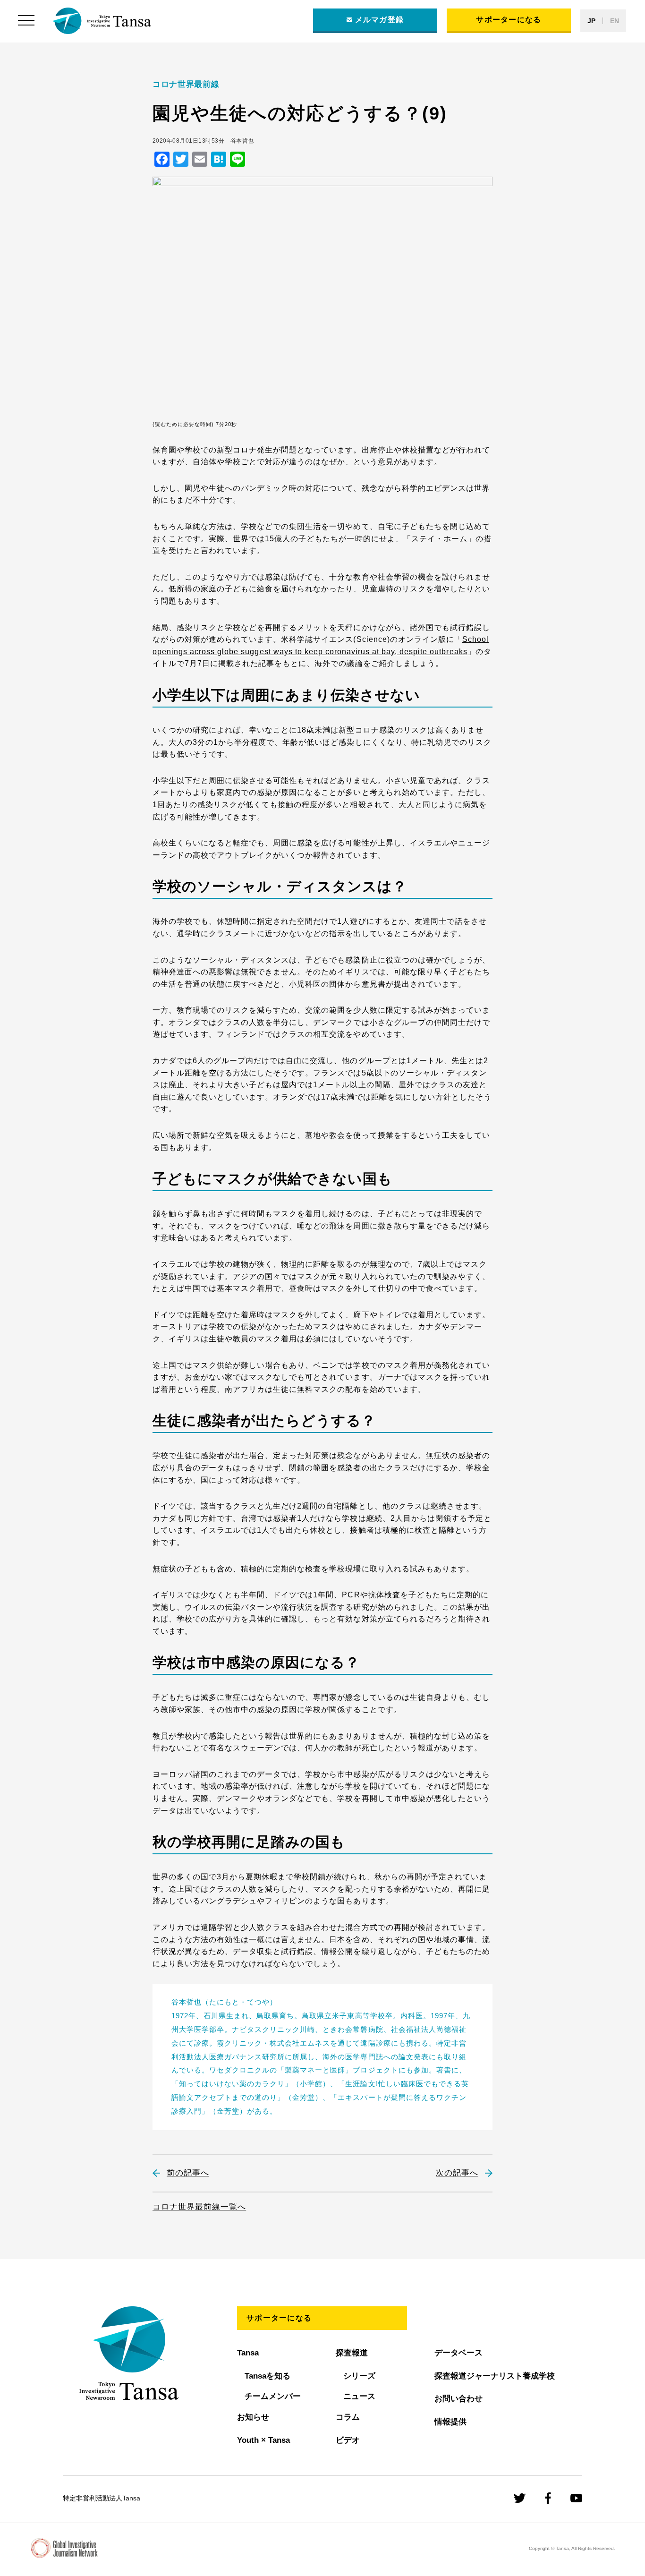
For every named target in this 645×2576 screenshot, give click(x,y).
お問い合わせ (458, 2399)
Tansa (248, 2353)
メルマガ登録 (380, 20)
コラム (348, 2417)
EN (615, 21)
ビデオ (348, 2440)
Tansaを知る (267, 2376)
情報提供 (450, 2422)
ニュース (359, 2396)
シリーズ (359, 2376)
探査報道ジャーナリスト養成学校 (495, 2376)
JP (591, 21)
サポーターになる (509, 20)
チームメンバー (273, 2396)
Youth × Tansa (263, 2440)
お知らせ (253, 2417)
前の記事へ (188, 2173)
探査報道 (352, 2353)
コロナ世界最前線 (186, 84)
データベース (458, 2353)
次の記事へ (457, 2173)
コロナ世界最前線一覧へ (199, 2207)
